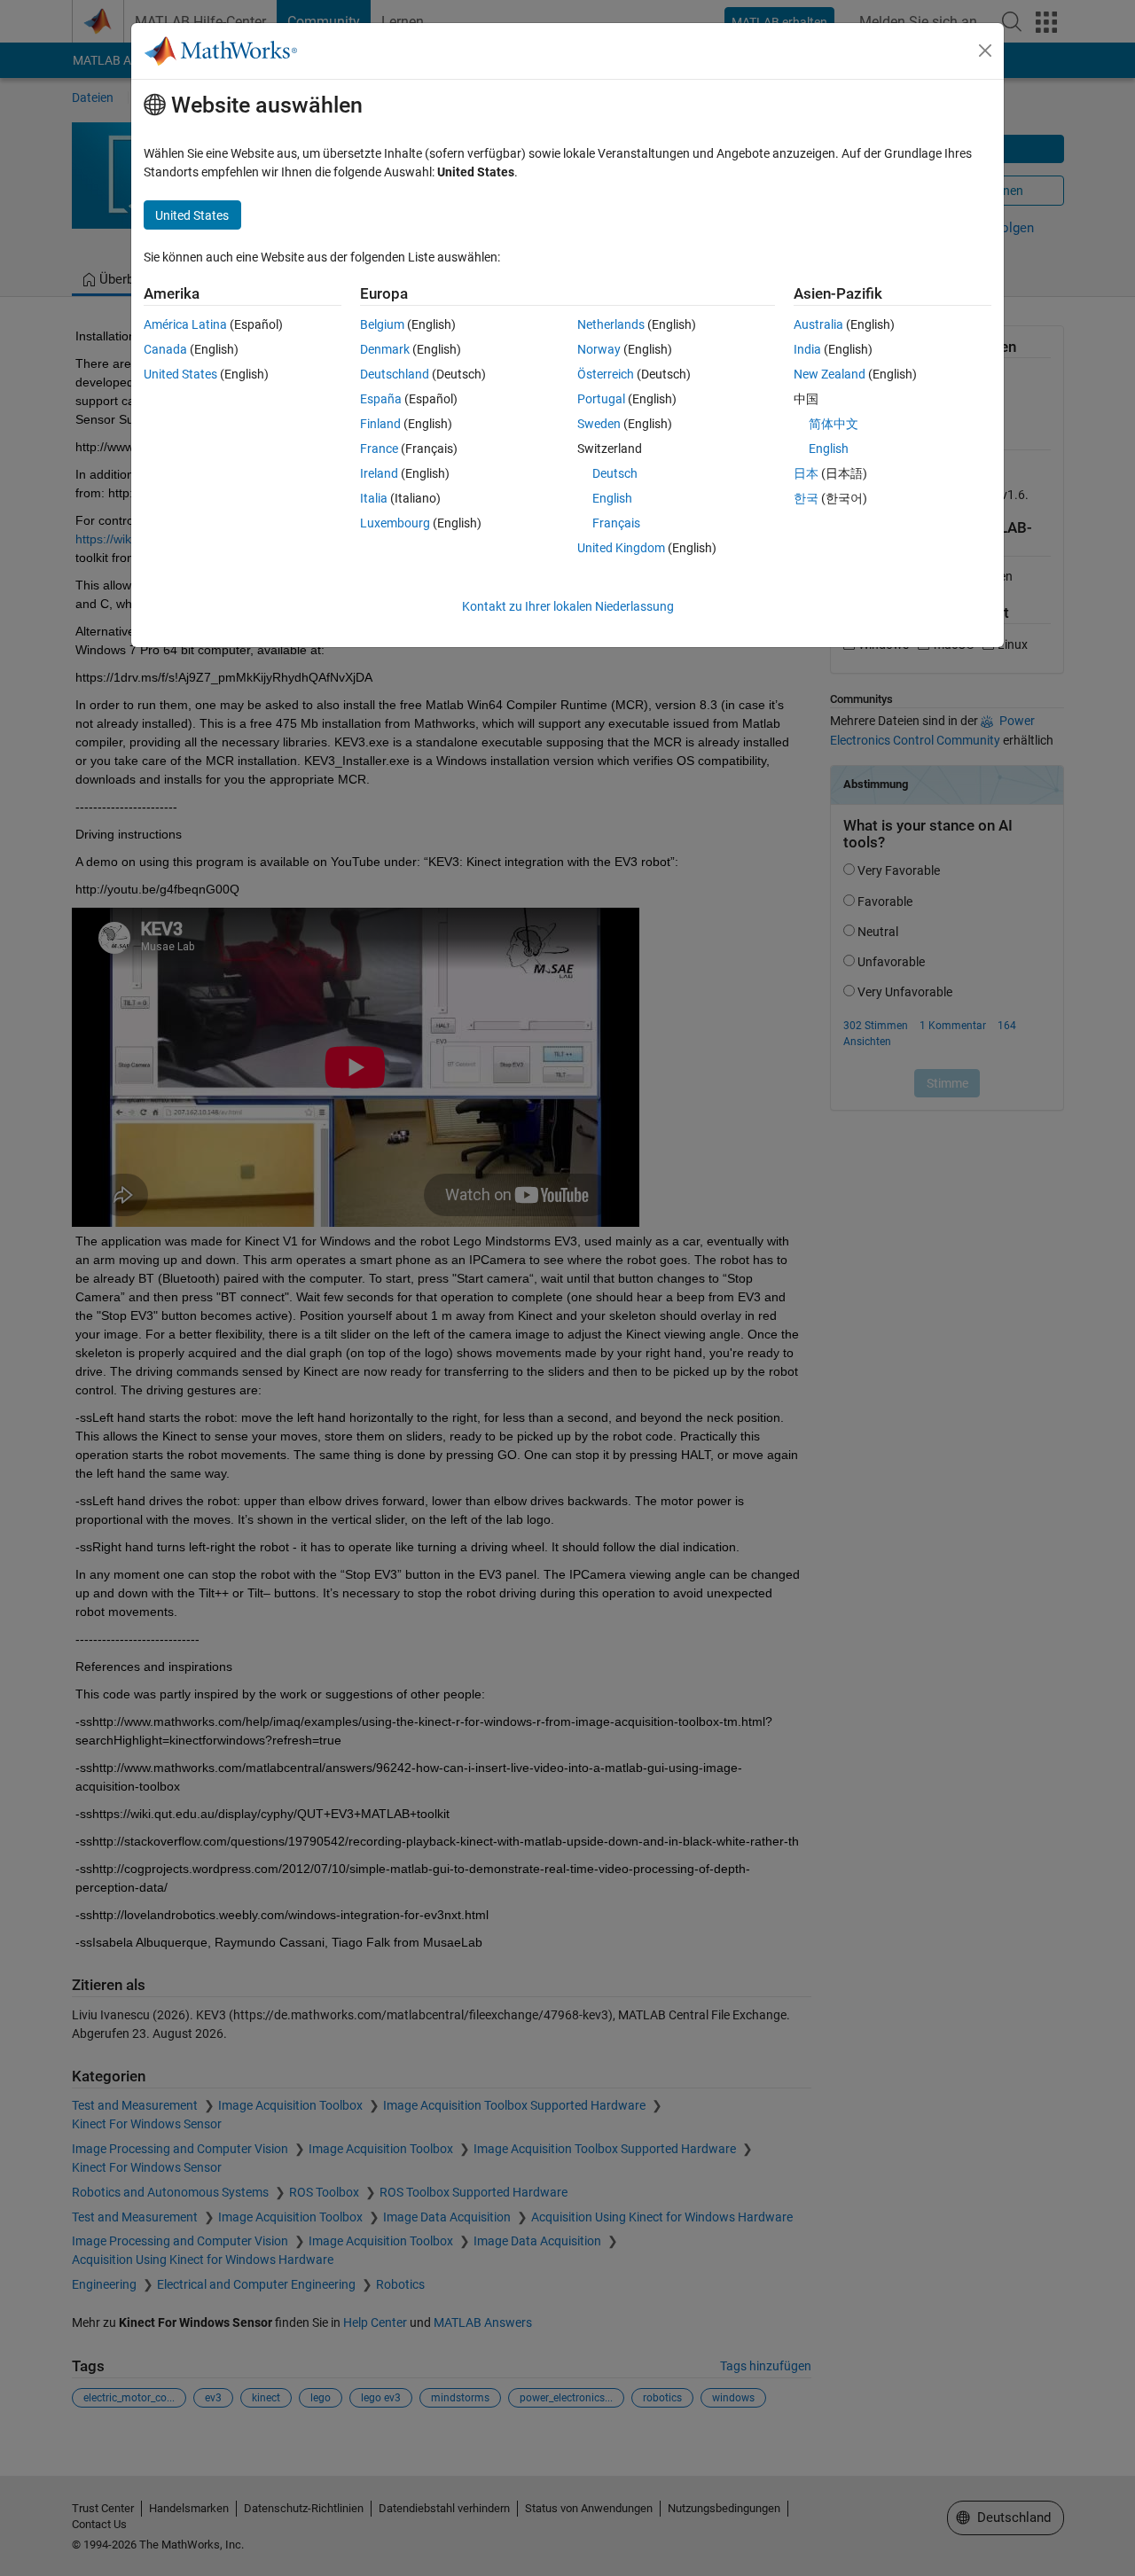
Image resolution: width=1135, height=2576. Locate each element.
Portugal (601, 399)
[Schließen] (985, 51)
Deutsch (615, 473)
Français (616, 523)
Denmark (385, 349)
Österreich (606, 374)
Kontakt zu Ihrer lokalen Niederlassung (568, 606)
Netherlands (611, 324)
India (807, 349)
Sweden (599, 424)
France (379, 449)
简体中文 (834, 424)
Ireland (379, 473)
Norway (599, 349)
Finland (380, 424)
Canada (165, 349)
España (381, 399)
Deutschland (395, 374)
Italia (374, 498)
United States (180, 374)
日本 (806, 473)
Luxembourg (395, 523)
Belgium (382, 324)
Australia (818, 324)
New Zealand (830, 374)
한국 (806, 498)
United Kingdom (621, 548)
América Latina (185, 324)
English (612, 498)
